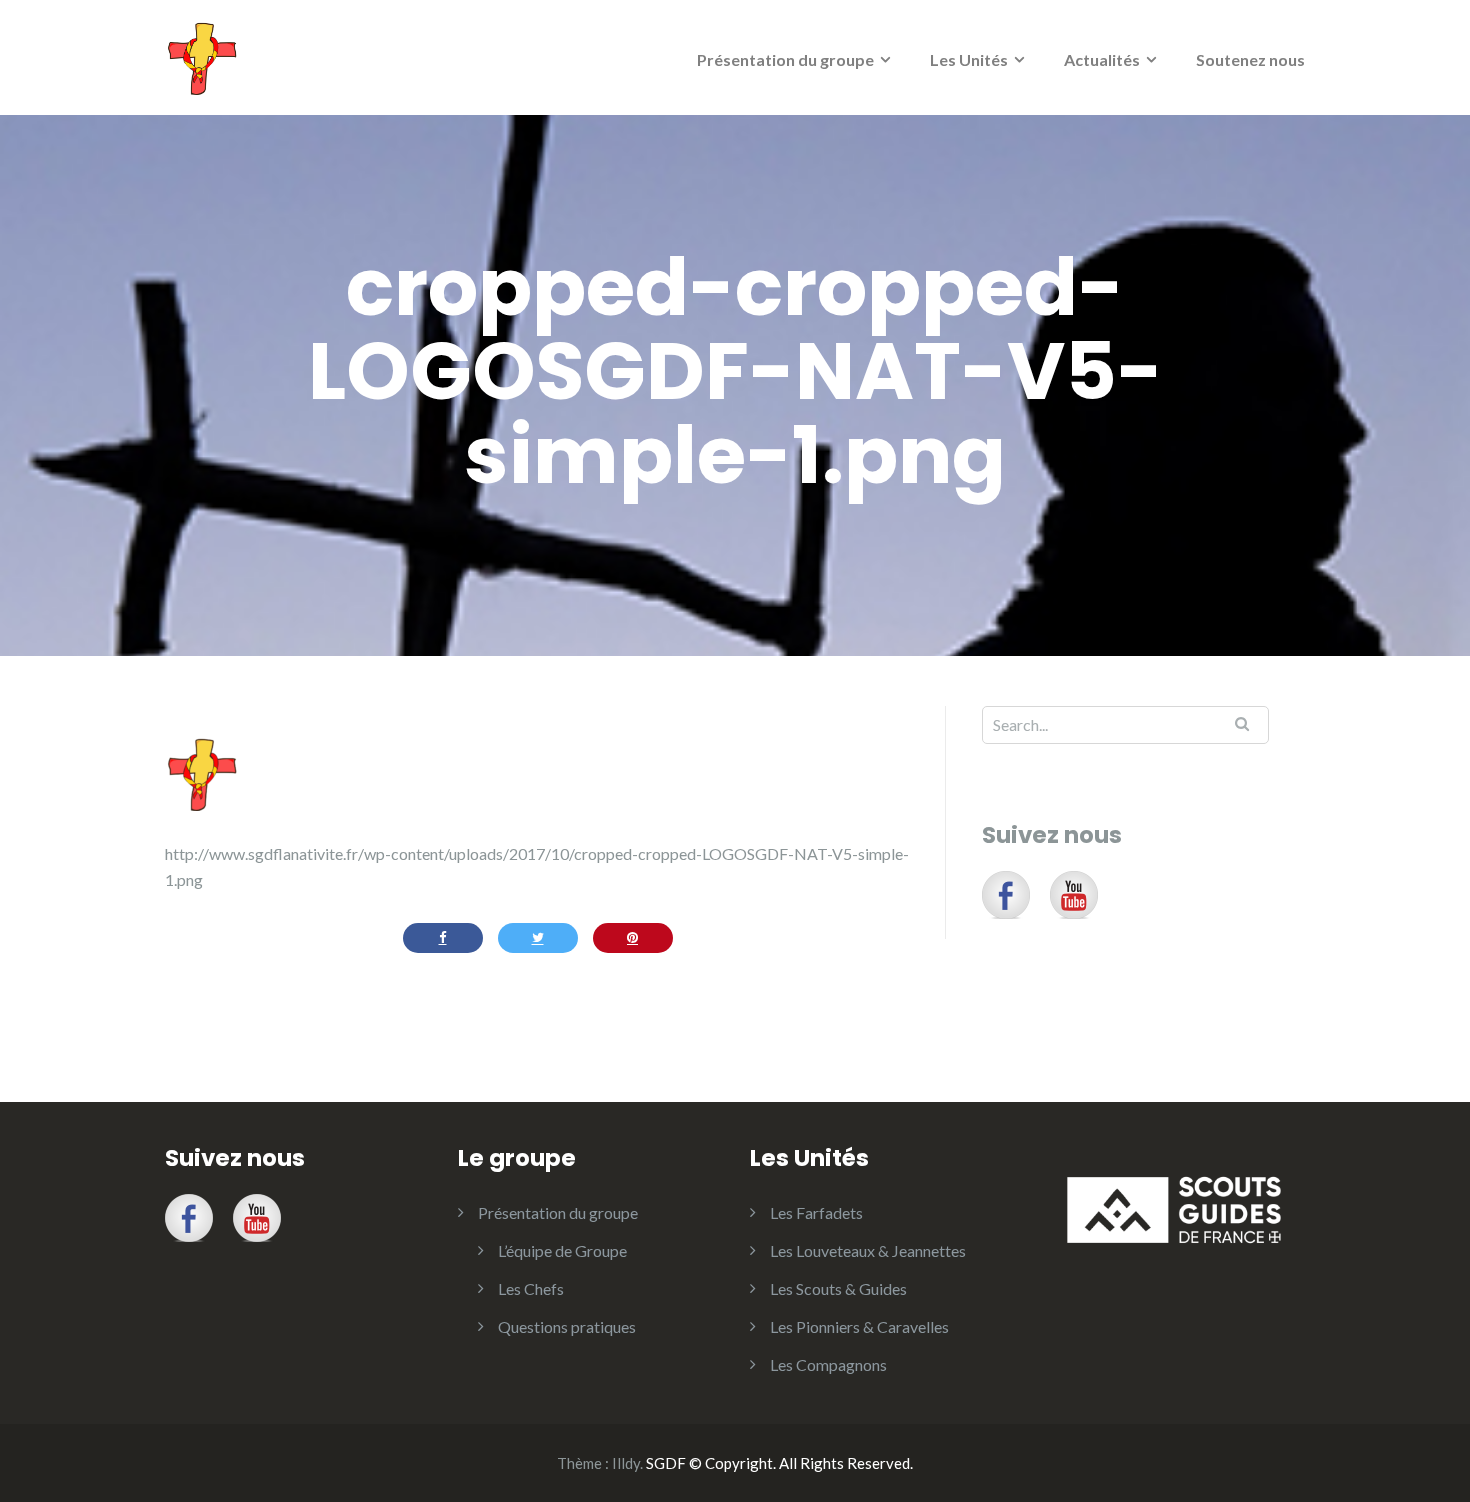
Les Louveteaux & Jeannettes (868, 1250)
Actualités (1102, 59)
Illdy (626, 1463)
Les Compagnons (828, 1364)
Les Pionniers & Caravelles (859, 1326)
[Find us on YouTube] (1074, 895)
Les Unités (969, 59)
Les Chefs (531, 1288)
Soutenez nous (1250, 59)
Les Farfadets (816, 1212)
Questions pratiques (567, 1326)
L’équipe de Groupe (562, 1250)
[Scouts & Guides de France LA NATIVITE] (202, 55)
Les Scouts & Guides (838, 1288)
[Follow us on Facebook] (1006, 895)
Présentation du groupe (785, 59)
